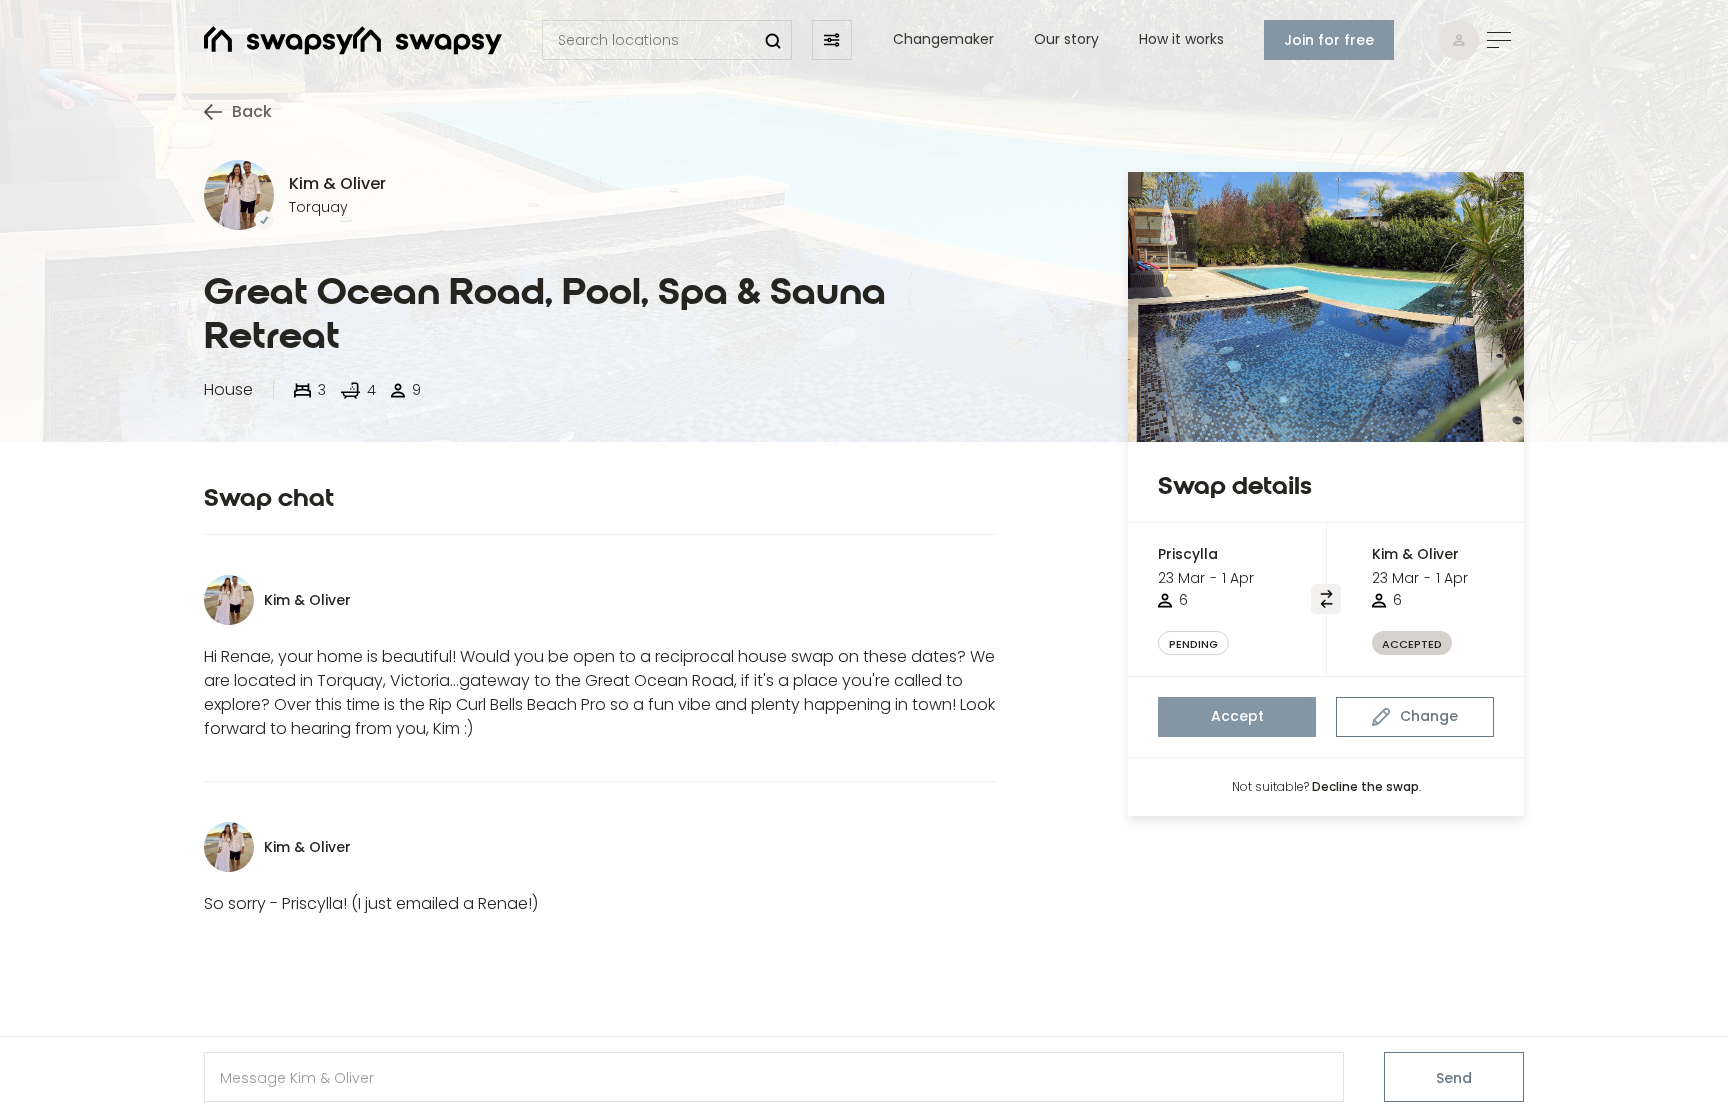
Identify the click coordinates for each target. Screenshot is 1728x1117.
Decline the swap (1365, 786)
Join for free (1329, 40)
